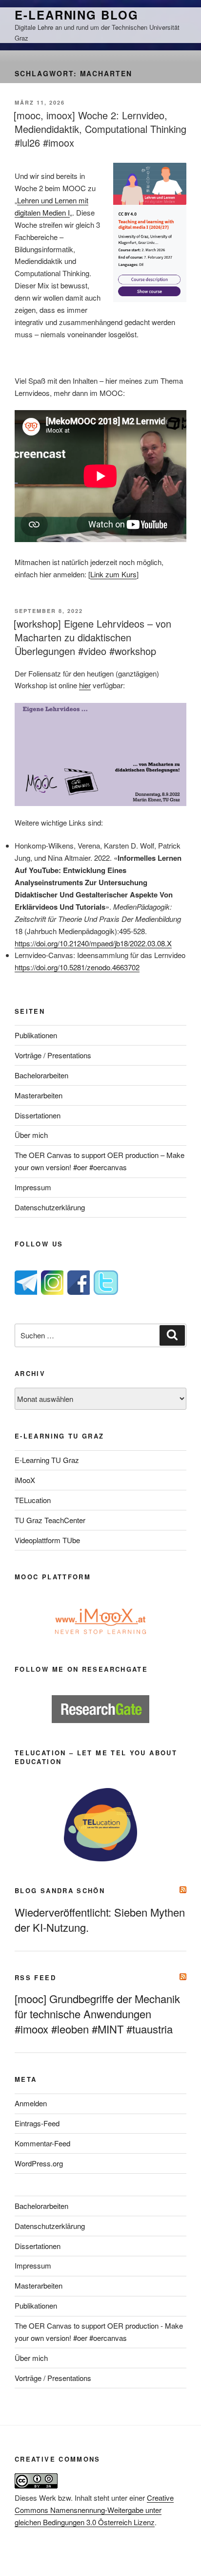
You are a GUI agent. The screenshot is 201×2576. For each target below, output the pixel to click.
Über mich (31, 1135)
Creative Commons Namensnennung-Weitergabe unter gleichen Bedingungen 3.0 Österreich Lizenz (94, 2510)
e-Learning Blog (77, 15)
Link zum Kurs (113, 574)
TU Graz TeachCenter (50, 1520)
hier (85, 685)
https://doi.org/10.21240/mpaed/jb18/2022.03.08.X (93, 943)
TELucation (33, 1500)
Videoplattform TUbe (47, 1540)
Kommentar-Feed (42, 2143)
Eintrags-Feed (37, 2123)
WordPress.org (39, 2163)
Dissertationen (38, 1115)
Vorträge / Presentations (53, 1055)
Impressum (33, 1187)
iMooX (25, 1480)
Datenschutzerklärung (50, 1207)
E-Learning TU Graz (47, 1460)
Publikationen (36, 1035)
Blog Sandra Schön (60, 1890)
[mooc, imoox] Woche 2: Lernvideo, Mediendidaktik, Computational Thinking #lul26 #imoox (100, 129)
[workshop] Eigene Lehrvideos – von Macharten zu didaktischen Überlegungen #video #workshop (92, 637)
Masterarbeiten (39, 1095)
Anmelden (31, 2103)
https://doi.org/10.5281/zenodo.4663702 (77, 967)
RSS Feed (35, 1977)
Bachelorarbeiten (41, 1075)
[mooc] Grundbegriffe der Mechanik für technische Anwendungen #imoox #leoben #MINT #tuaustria (97, 2014)
